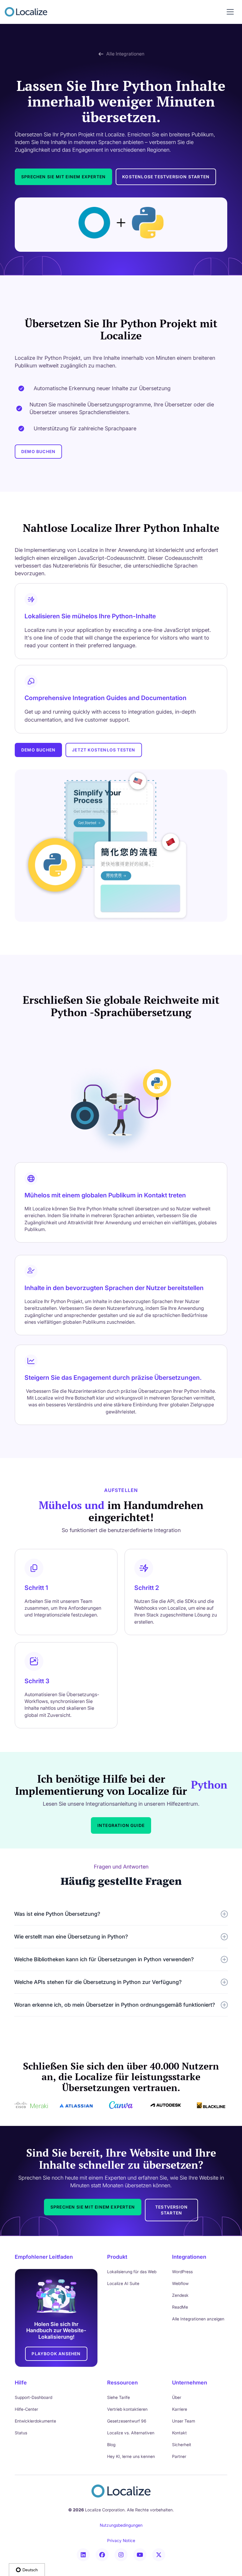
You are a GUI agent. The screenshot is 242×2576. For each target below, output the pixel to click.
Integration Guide (121, 1825)
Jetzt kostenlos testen (104, 750)
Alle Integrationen (125, 54)
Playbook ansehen (56, 2354)
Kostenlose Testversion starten (166, 177)
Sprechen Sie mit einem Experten (63, 177)
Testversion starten (171, 2210)
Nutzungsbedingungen (121, 2525)
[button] (230, 12)
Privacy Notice (121, 2540)
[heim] (26, 12)
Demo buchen (38, 451)
